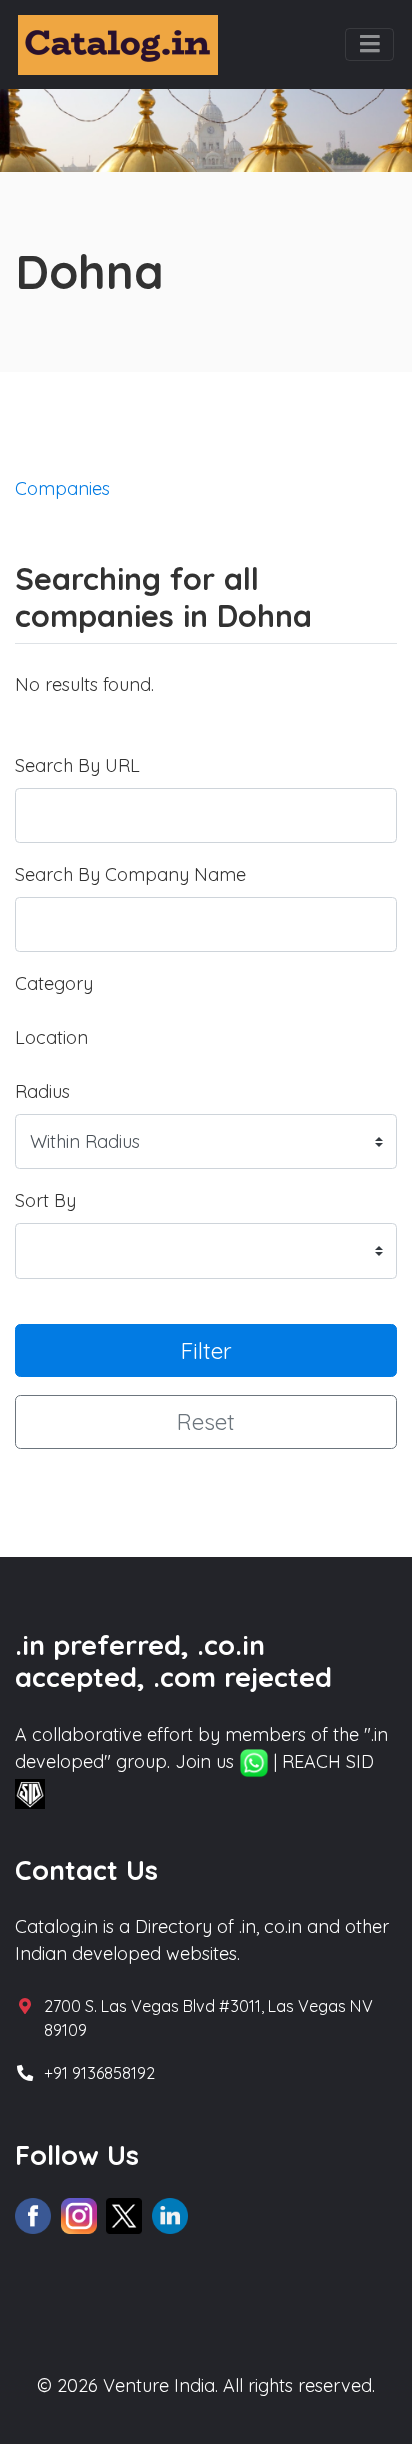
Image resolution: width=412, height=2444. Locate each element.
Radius (42, 1091)
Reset (206, 1421)
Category (54, 983)
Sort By (45, 1200)
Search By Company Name (130, 874)
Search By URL (77, 765)
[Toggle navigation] (369, 45)
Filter (206, 1350)
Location (51, 1037)
